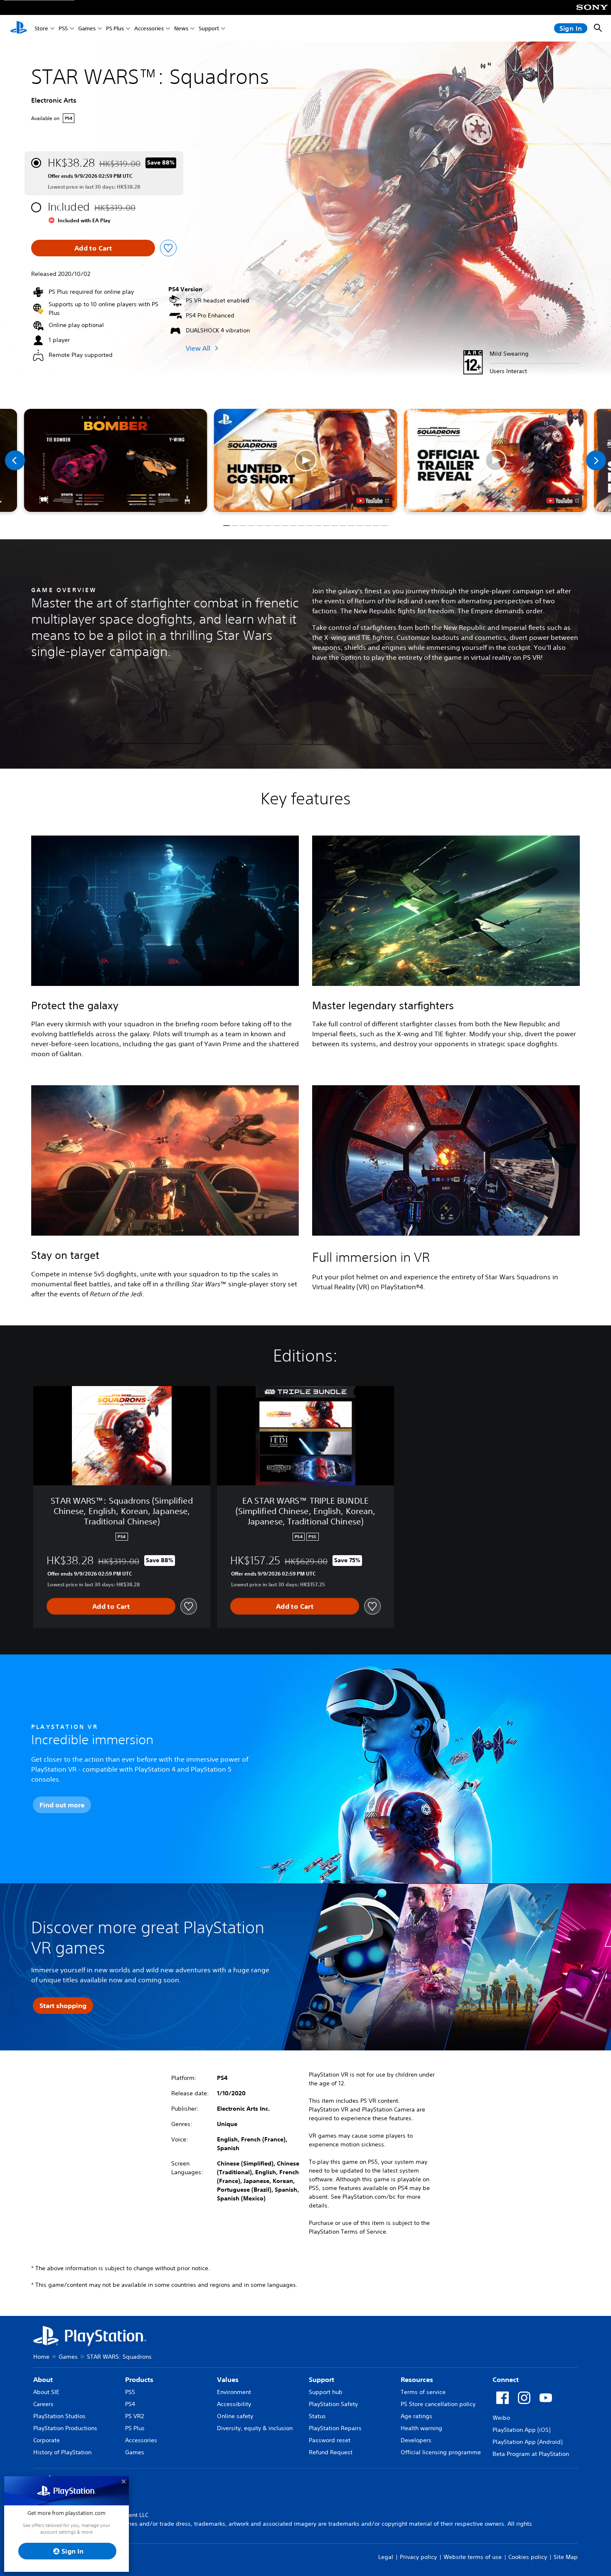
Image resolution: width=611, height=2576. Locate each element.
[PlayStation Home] (19, 28)
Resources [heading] (417, 2379)
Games (87, 28)
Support (209, 28)
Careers (43, 2404)
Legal (386, 2557)
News (181, 28)
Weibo (501, 2418)
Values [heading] (228, 2379)
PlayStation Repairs (335, 2428)
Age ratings (416, 2416)
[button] (306, 460)
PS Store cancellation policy (438, 2404)
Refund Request (331, 2452)
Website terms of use (473, 2557)
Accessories (149, 28)
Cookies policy (528, 2557)
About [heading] (43, 2379)
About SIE (46, 2392)
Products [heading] (139, 2379)
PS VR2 (134, 2416)
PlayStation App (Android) (527, 2442)
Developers (416, 2440)
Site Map (566, 2557)
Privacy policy (418, 2557)
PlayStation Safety (333, 2404)
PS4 (130, 2404)
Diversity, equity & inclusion (255, 2428)
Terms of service (423, 2392)
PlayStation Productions (65, 2428)
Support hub (326, 2392)
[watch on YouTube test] (373, 501)
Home (41, 2357)
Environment (234, 2392)
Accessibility (234, 2404)
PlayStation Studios (59, 2416)
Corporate (47, 2440)
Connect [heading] (506, 2379)
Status (317, 2416)
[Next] (596, 460)
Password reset (330, 2440)
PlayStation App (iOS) (521, 2430)
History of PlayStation (62, 2452)
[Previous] (15, 460)
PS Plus (115, 28)
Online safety (235, 2416)
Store (41, 28)
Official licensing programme (441, 2452)
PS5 (63, 28)
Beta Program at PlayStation (531, 2454)
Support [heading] (322, 2379)
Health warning (421, 2428)
